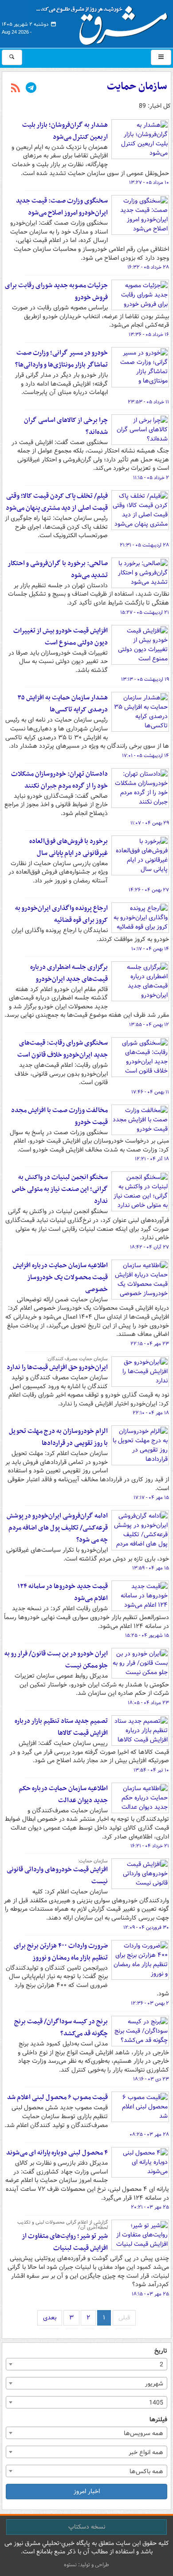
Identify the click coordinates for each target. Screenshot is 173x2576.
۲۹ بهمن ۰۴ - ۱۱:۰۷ (150, 823)
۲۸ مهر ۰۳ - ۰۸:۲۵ (149, 2135)
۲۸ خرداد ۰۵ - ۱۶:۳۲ (148, 267)
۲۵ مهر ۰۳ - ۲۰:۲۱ (150, 2207)
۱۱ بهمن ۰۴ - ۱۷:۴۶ (150, 1092)
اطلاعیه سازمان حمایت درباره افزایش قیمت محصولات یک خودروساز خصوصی (60, 1277)
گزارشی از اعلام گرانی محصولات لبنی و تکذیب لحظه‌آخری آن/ (63, 2225)
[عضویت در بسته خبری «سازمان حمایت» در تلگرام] (31, 89)
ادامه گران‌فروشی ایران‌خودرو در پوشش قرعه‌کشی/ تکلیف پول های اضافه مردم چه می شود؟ (57, 1528)
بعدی (50, 2318)
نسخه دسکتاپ (87, 2527)
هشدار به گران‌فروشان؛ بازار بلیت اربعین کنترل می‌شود (65, 131)
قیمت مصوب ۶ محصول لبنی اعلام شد (57, 2097)
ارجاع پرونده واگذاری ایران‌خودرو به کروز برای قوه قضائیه (61, 914)
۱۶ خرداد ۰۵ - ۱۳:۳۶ (149, 335)
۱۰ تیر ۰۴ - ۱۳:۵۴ (151, 1770)
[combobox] (86, 2364)
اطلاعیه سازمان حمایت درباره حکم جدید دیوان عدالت (63, 1794)
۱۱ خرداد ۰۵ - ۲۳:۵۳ (148, 402)
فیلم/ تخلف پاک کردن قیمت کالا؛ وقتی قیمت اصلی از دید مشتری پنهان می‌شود (57, 502)
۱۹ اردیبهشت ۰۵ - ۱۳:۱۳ (145, 679)
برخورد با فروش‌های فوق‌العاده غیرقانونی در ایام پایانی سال (69, 847)
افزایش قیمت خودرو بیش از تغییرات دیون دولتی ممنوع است (61, 637)
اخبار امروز (87, 2491)
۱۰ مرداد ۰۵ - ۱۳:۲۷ (149, 183)
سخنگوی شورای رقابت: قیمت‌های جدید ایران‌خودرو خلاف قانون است (63, 1049)
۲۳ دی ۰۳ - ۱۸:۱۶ (151, 2079)
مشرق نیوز (105, 22)
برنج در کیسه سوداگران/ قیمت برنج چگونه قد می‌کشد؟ (61, 2028)
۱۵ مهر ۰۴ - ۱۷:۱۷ (151, 1498)
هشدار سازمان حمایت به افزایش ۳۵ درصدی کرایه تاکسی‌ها (63, 704)
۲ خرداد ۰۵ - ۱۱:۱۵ (151, 478)
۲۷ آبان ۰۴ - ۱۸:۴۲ (149, 1247)
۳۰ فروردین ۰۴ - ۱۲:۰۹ (146, 1928)
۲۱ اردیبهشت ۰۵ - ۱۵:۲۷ (145, 613)
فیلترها (158, 2420)
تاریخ (161, 2351)
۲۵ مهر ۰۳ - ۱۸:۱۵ (150, 2294)
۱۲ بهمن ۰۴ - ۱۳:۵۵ (149, 1025)
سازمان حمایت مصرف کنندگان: (77, 1359)
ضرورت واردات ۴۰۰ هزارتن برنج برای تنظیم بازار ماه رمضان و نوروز (61, 1952)
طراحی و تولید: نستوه (86, 2565)
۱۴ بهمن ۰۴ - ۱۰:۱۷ (150, 949)
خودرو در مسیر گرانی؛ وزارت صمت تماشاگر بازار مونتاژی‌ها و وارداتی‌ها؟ (61, 359)
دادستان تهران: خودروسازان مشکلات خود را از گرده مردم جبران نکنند (59, 780)
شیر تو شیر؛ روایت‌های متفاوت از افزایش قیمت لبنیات (65, 2242)
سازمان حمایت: (93, 1861)
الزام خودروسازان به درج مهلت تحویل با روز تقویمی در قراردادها (58, 1437)
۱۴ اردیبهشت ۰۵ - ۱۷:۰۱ (145, 756)
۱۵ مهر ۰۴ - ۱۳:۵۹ (151, 1568)
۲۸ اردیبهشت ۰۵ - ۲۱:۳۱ (144, 545)
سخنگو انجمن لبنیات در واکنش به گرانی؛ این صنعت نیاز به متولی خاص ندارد (60, 1189)
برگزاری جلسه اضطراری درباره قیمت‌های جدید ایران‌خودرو (69, 973)
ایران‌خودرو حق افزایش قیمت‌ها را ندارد (57, 1367)
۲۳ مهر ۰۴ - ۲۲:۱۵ (150, 1344)
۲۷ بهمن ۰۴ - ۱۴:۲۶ (149, 890)
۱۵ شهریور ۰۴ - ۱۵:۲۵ (147, 1635)
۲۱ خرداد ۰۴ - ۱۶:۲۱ (150, 1846)
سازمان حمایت (137, 86)
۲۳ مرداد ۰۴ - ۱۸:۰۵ (148, 1703)
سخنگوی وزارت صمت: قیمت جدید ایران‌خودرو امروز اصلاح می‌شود (62, 207)
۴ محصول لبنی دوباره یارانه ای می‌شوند (57, 2153)
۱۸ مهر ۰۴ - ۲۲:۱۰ (151, 1413)
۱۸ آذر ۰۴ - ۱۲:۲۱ (152, 1159)
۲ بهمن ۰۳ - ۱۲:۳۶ (150, 2003)
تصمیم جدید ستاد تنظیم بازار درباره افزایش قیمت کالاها (61, 1727)
